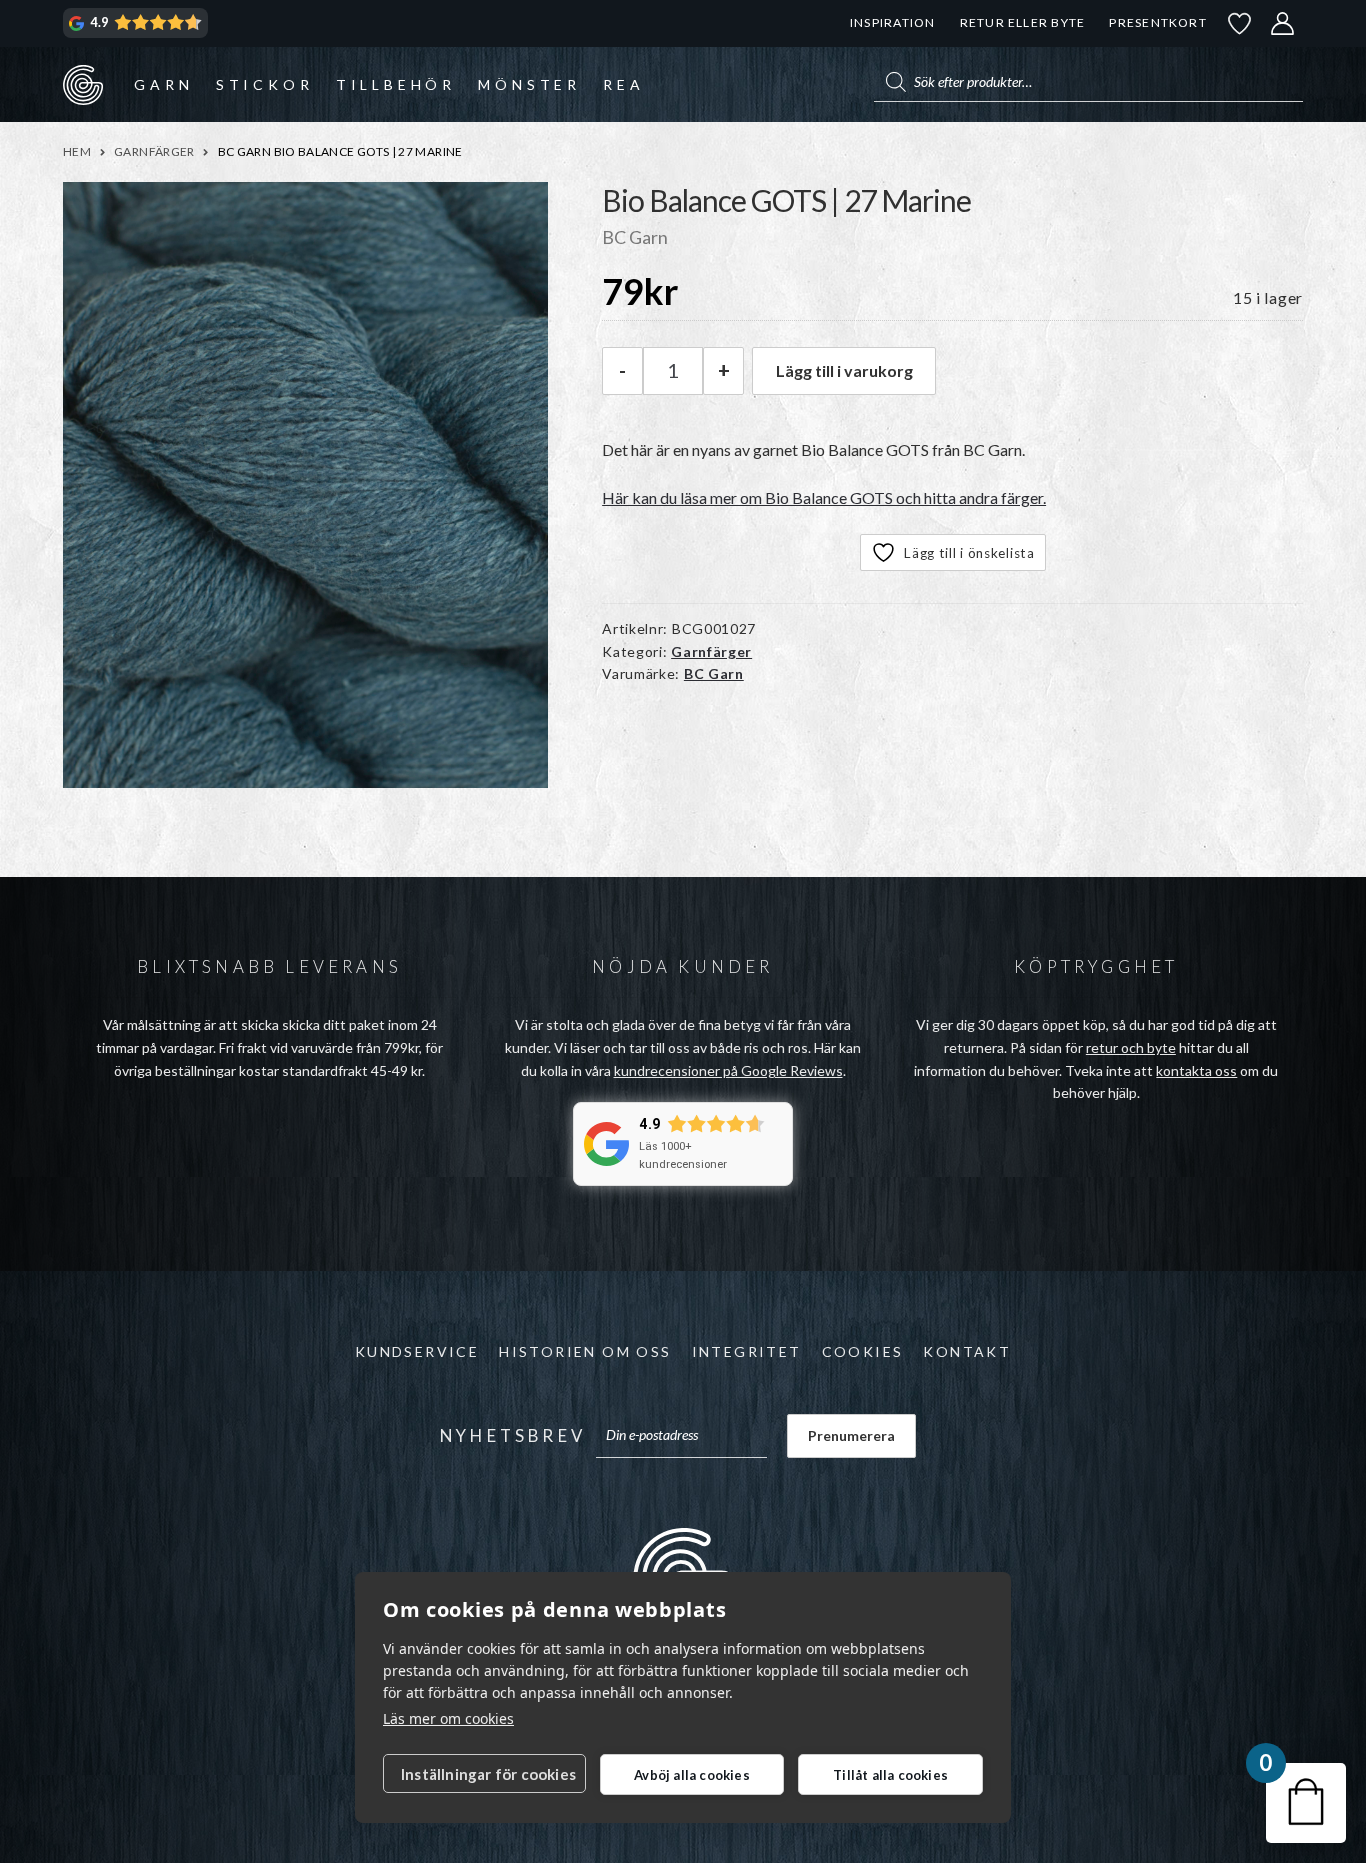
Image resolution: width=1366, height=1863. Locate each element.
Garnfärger (154, 151)
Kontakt (967, 1351)
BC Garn (714, 673)
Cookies (863, 1351)
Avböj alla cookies (692, 1775)
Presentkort (1157, 22)
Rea (623, 84)
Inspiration (892, 22)
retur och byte (1131, 1047)
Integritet (747, 1351)
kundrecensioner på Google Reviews (728, 1070)
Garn (163, 84)
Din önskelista (1240, 23)
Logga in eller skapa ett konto (1283, 23)
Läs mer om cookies (448, 1718)
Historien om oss (585, 1351)
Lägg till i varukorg (844, 370)
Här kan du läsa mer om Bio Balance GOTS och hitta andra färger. (824, 497)
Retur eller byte (1023, 22)
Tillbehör (396, 84)
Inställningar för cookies (488, 1774)
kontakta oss (1196, 1070)
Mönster (529, 84)
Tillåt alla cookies (890, 1775)
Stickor (265, 84)
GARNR (83, 84)
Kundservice (417, 1351)
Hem (77, 151)
